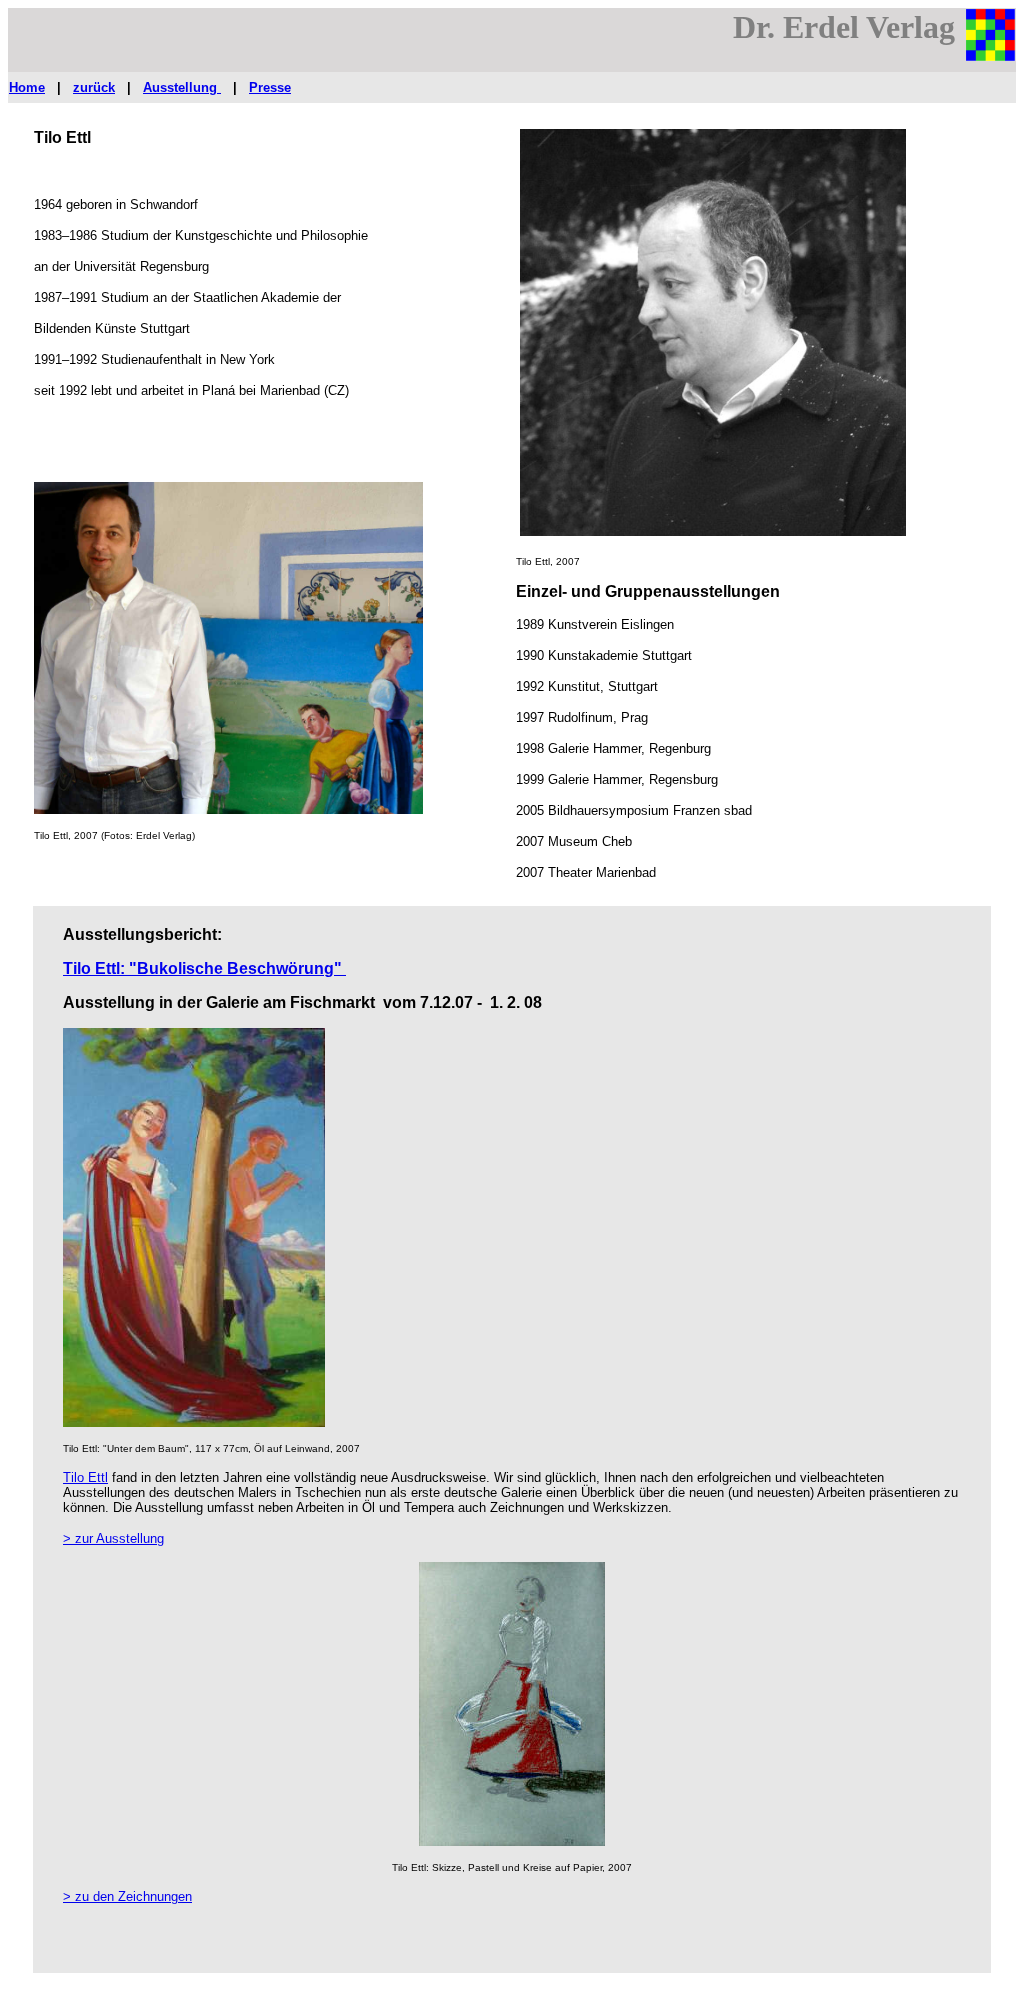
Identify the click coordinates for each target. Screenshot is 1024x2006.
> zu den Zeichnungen (127, 1896)
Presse (270, 87)
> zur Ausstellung (113, 1538)
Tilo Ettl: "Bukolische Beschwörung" (204, 968)
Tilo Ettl (85, 1477)
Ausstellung (182, 87)
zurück (94, 87)
